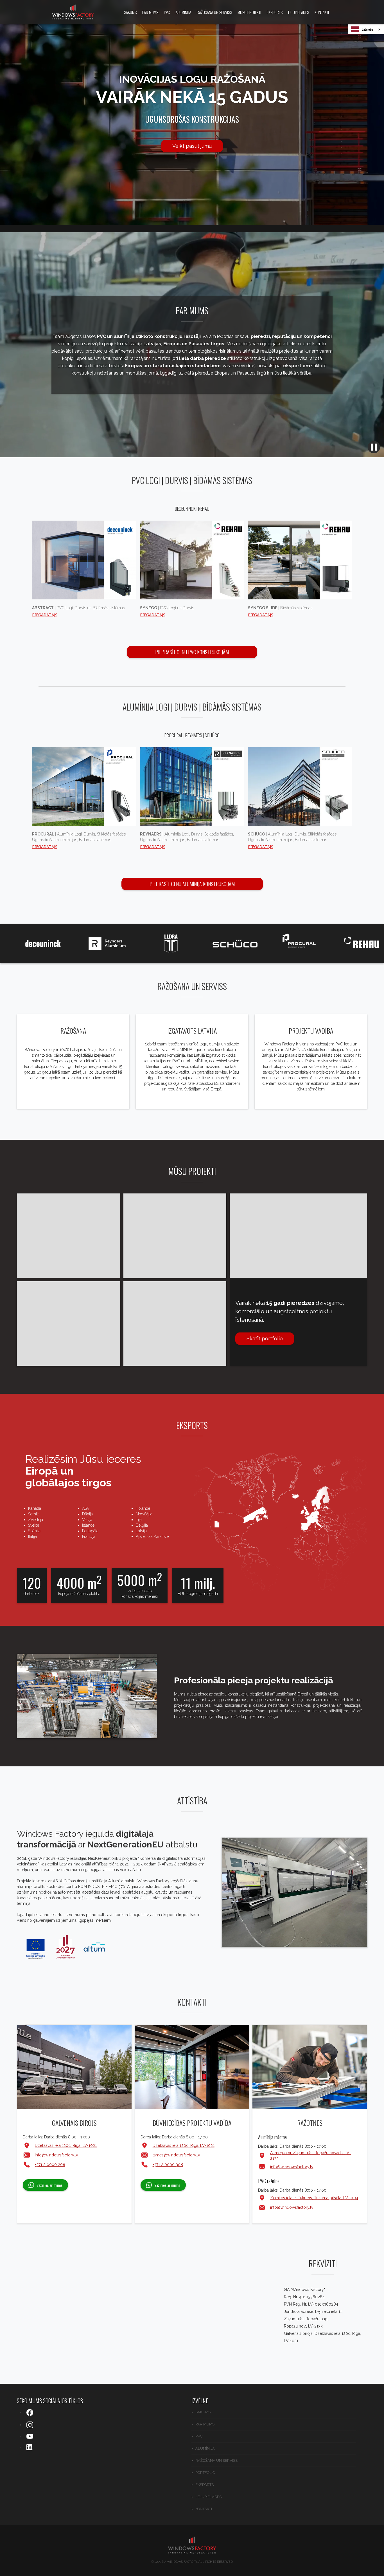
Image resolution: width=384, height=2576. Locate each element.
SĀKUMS (130, 12)
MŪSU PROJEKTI (249, 12)
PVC (167, 12)
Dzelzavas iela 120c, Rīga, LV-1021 (66, 2145)
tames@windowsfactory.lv (176, 2155)
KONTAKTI (322, 12)
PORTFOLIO (205, 2473)
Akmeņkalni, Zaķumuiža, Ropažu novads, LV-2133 (310, 2156)
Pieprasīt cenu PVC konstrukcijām (192, 652)
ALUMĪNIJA (183, 12)
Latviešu (367, 29)
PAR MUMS (150, 12)
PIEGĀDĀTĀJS (45, 615)
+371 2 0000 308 (168, 2165)
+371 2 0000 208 (50, 2165)
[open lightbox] (294, 1893)
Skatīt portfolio (265, 1339)
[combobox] (366, 29)
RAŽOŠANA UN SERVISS (214, 12)
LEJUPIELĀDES (299, 12)
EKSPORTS (275, 12)
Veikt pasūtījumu (192, 146)
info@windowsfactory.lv (56, 2155)
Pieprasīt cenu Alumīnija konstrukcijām (192, 884)
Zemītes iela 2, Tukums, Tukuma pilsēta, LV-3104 (314, 2198)
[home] (73, 12)
